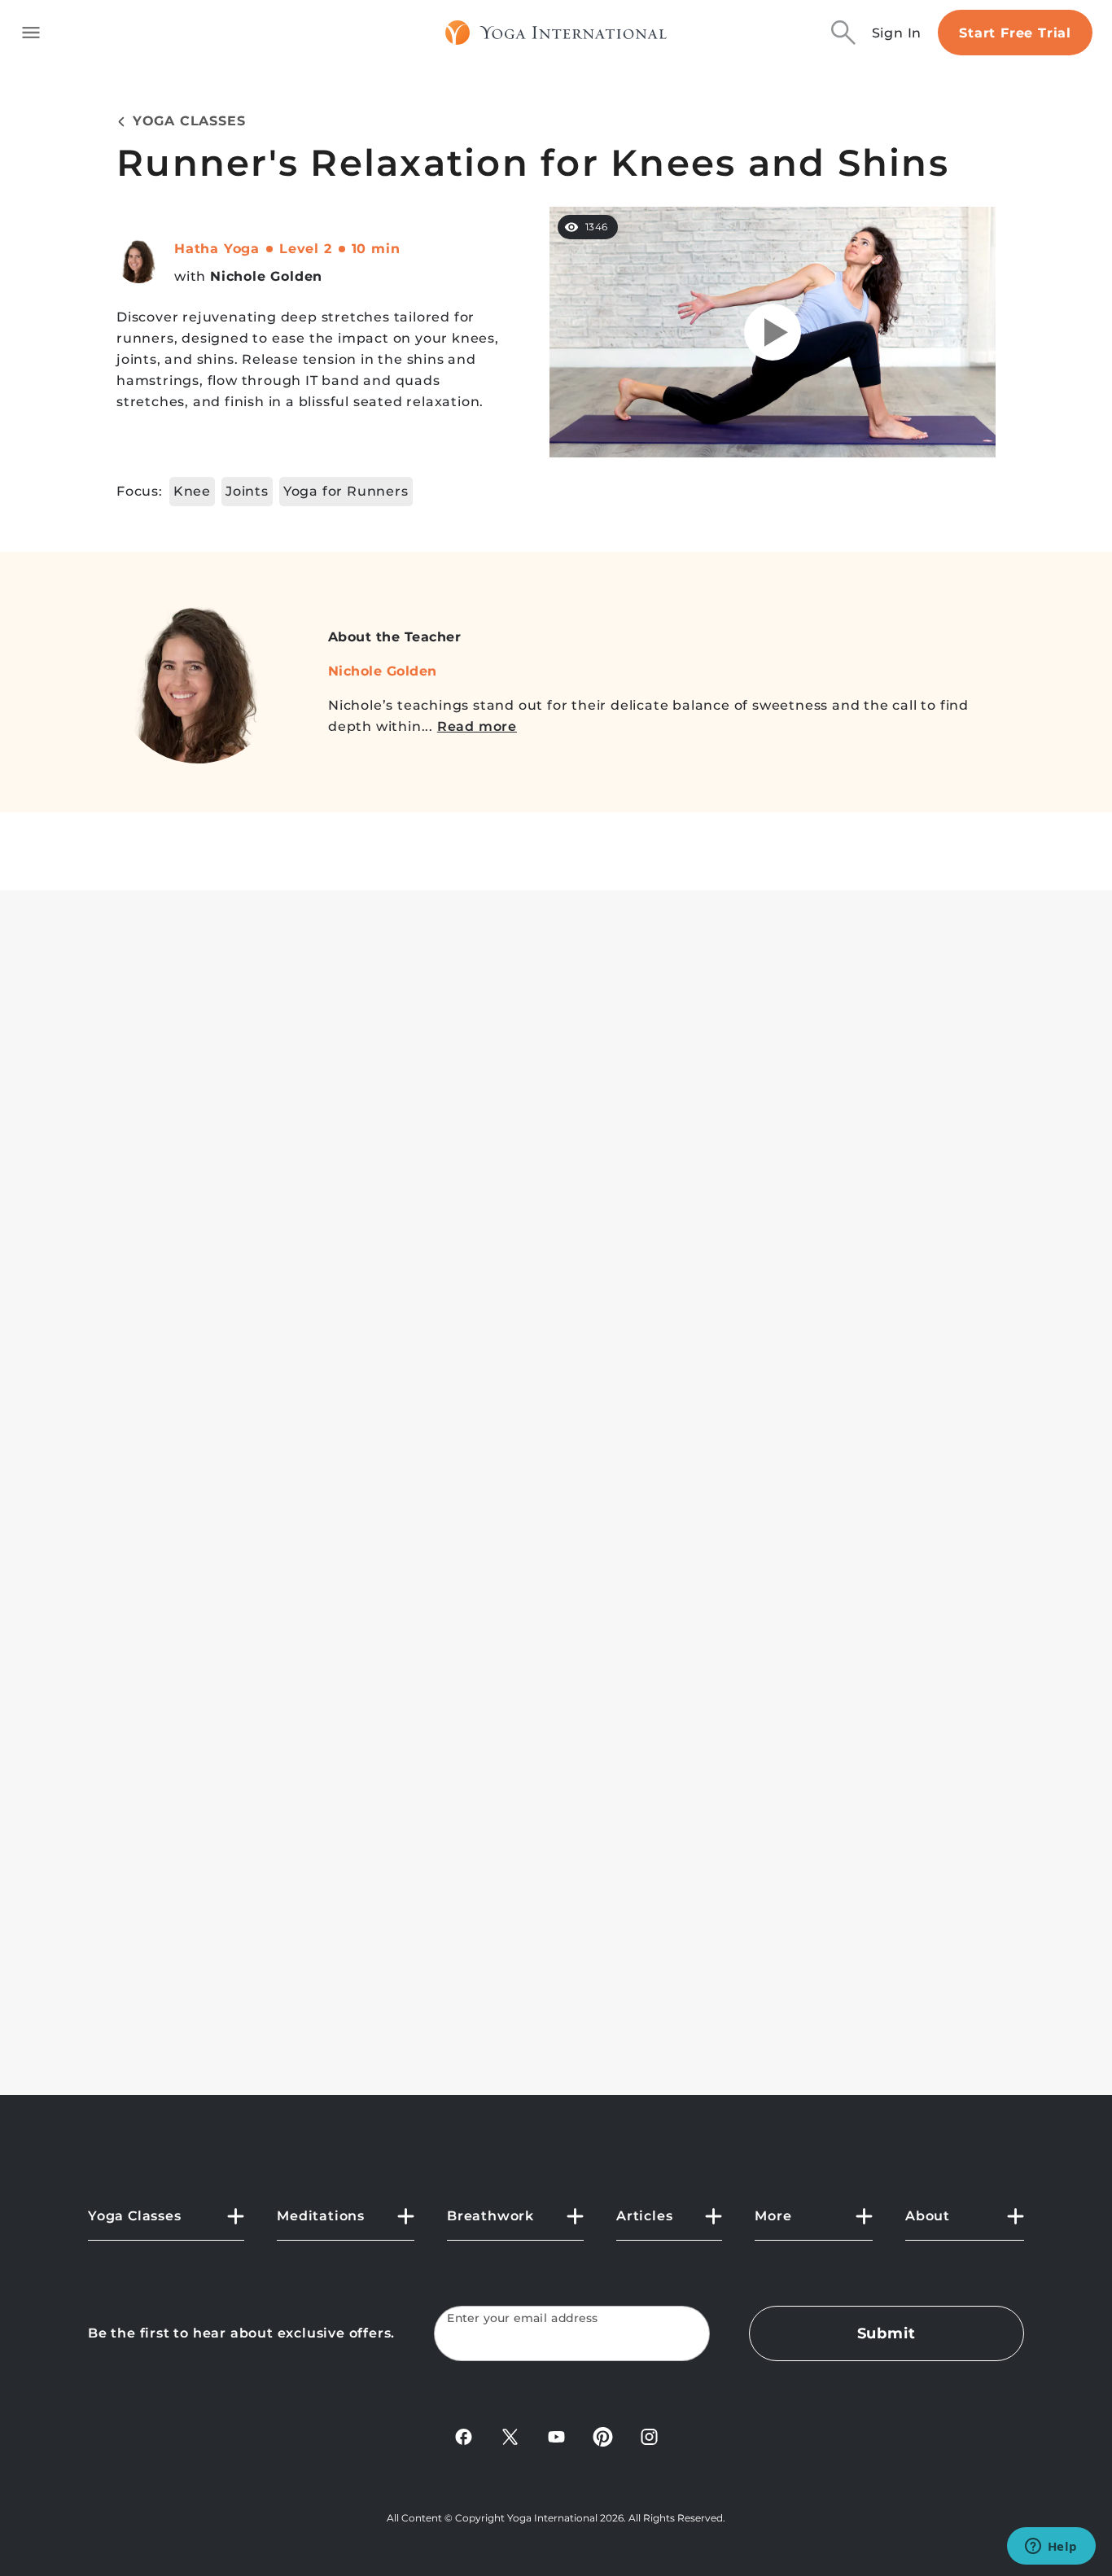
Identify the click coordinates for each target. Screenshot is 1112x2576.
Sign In (897, 33)
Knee (192, 491)
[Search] (843, 33)
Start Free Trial (1015, 33)
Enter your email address (523, 2318)
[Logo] (556, 33)
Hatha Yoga (217, 249)
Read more (477, 726)
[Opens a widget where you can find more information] (1051, 2548)
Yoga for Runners (346, 491)
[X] (510, 2436)
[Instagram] (649, 2436)
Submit (887, 2333)
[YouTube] (556, 2436)
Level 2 (306, 249)
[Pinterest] (603, 2436)
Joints (247, 491)
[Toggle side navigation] (31, 33)
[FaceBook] (464, 2436)
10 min (376, 249)
